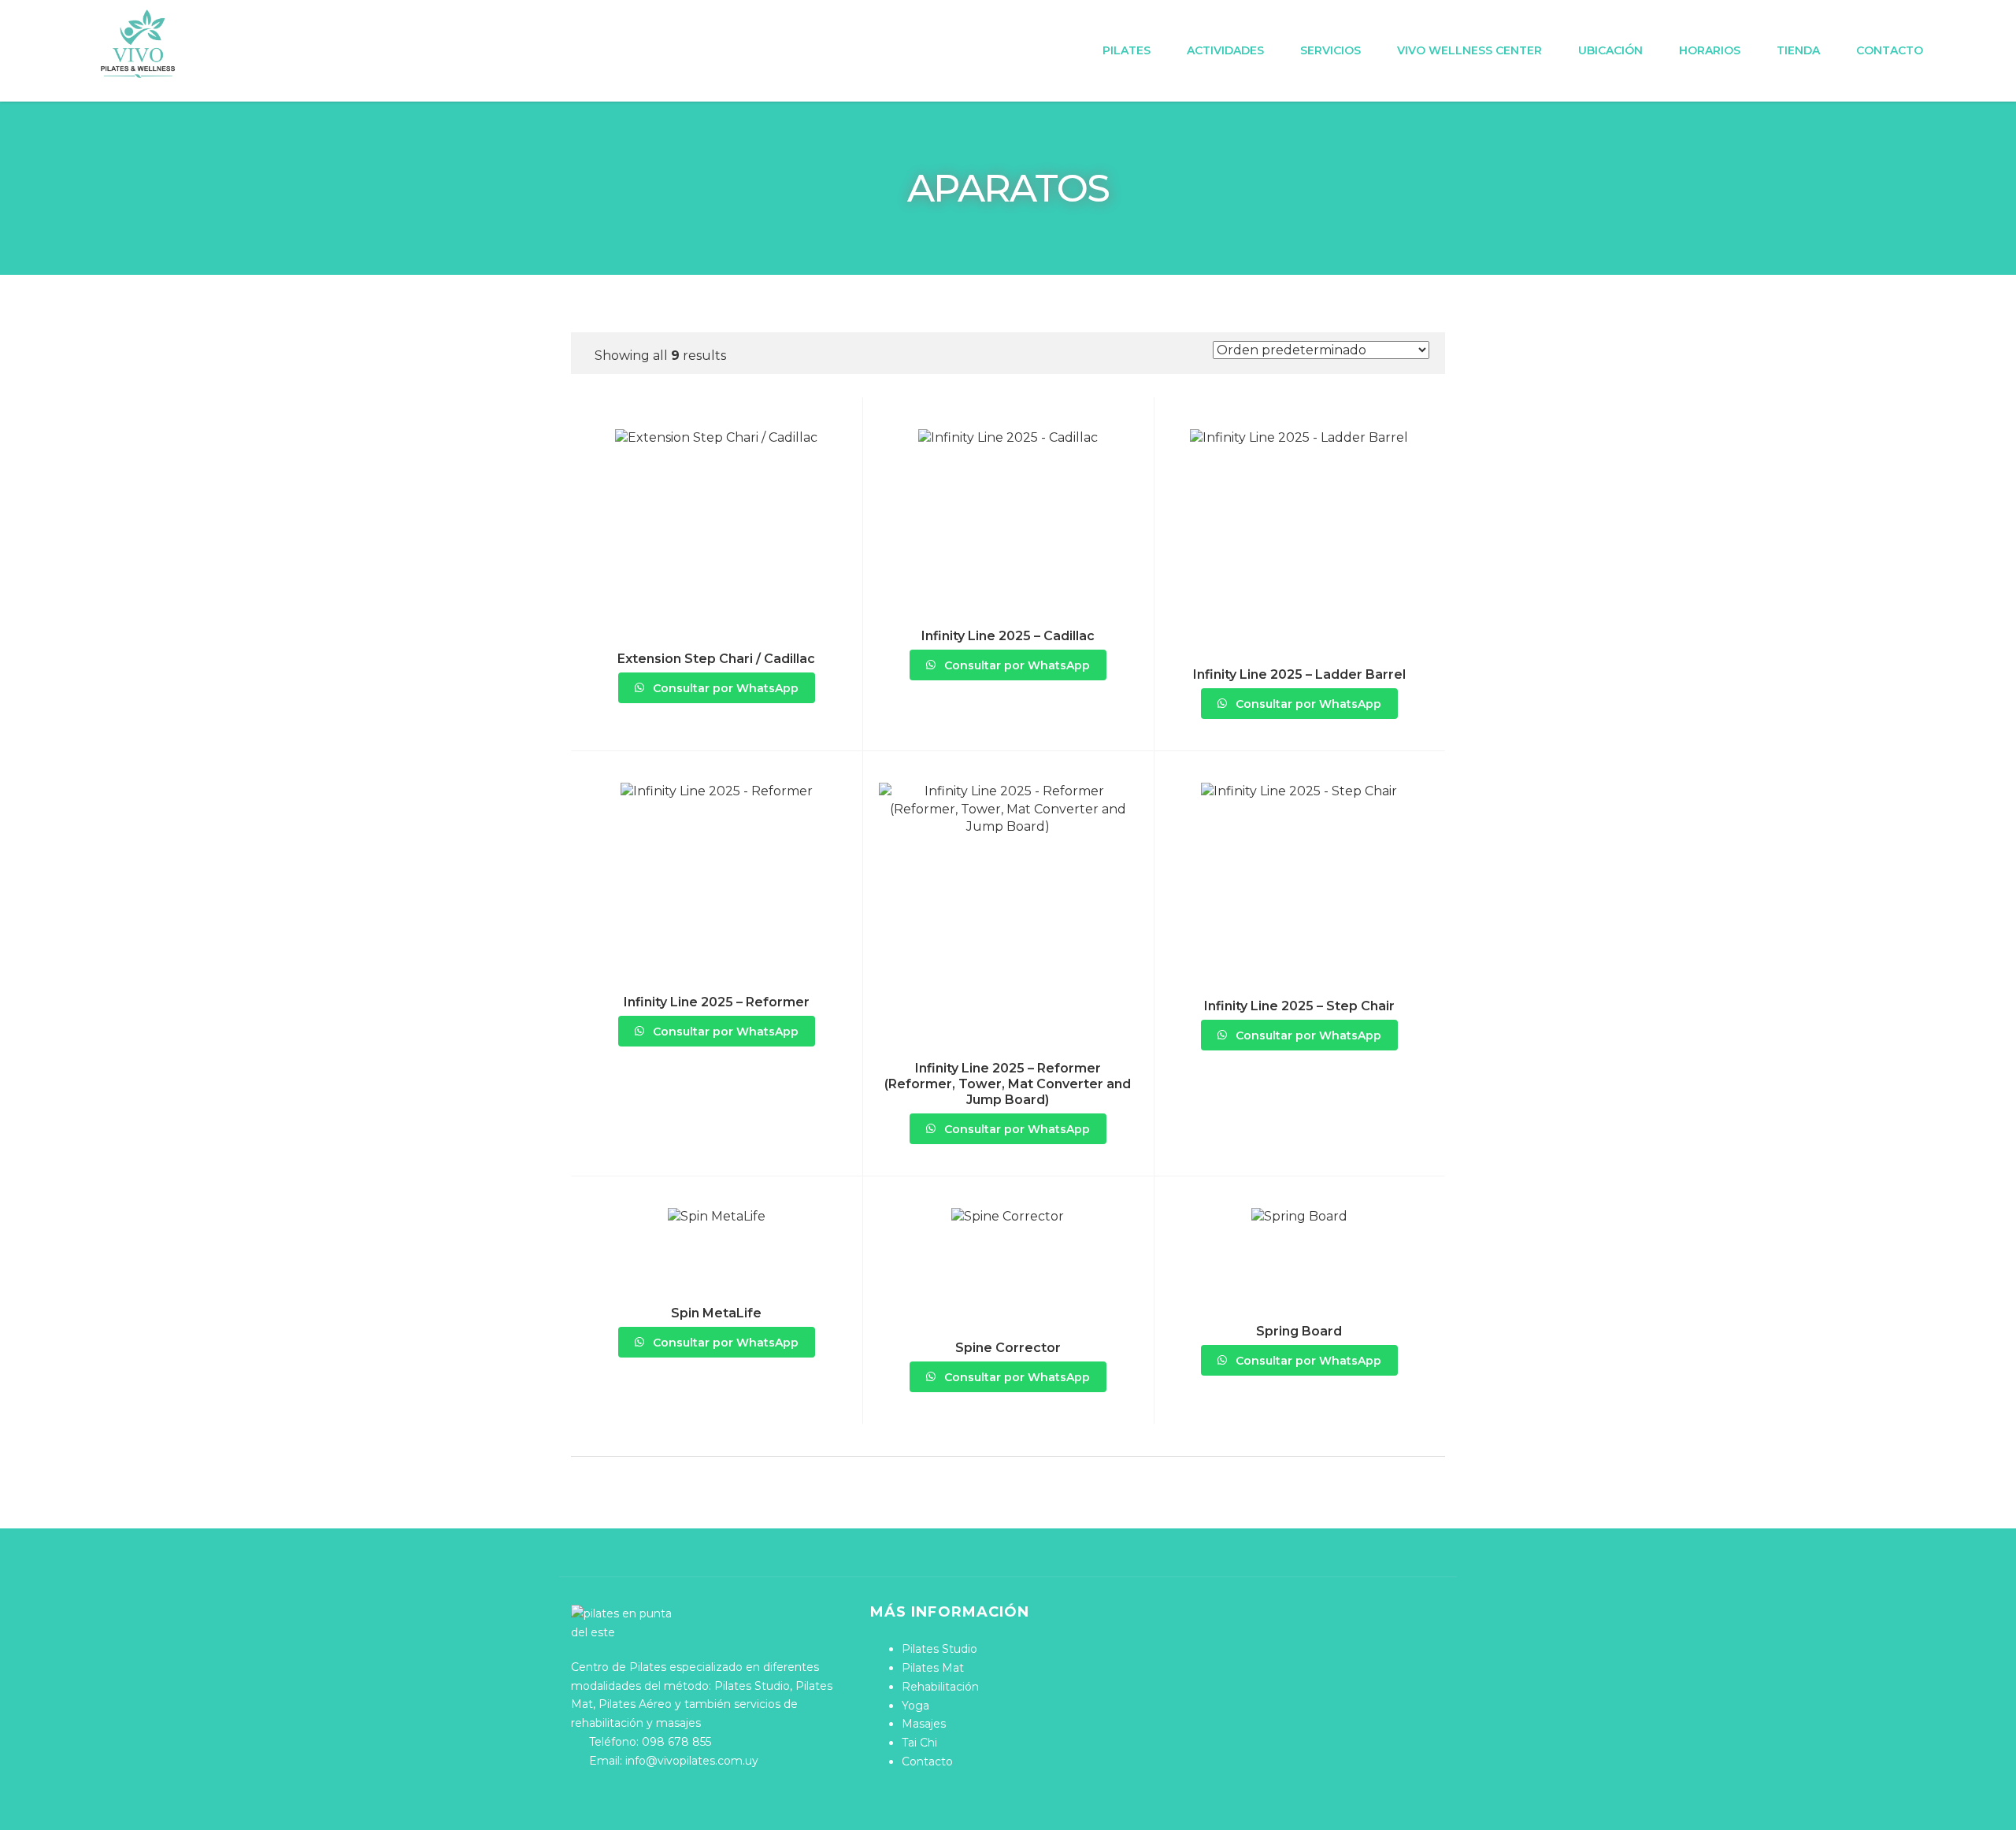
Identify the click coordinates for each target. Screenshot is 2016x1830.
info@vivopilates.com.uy (692, 1761)
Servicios (1330, 50)
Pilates (1127, 50)
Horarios (1710, 50)
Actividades (1225, 50)
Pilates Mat (933, 1668)
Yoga (915, 1706)
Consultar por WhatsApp (724, 688)
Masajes (924, 1724)
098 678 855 (676, 1742)
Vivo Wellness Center (1469, 50)
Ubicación (1610, 50)
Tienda (1798, 50)
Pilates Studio (939, 1649)
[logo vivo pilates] (138, 44)
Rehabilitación (940, 1687)
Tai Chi (919, 1743)
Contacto (1890, 50)
